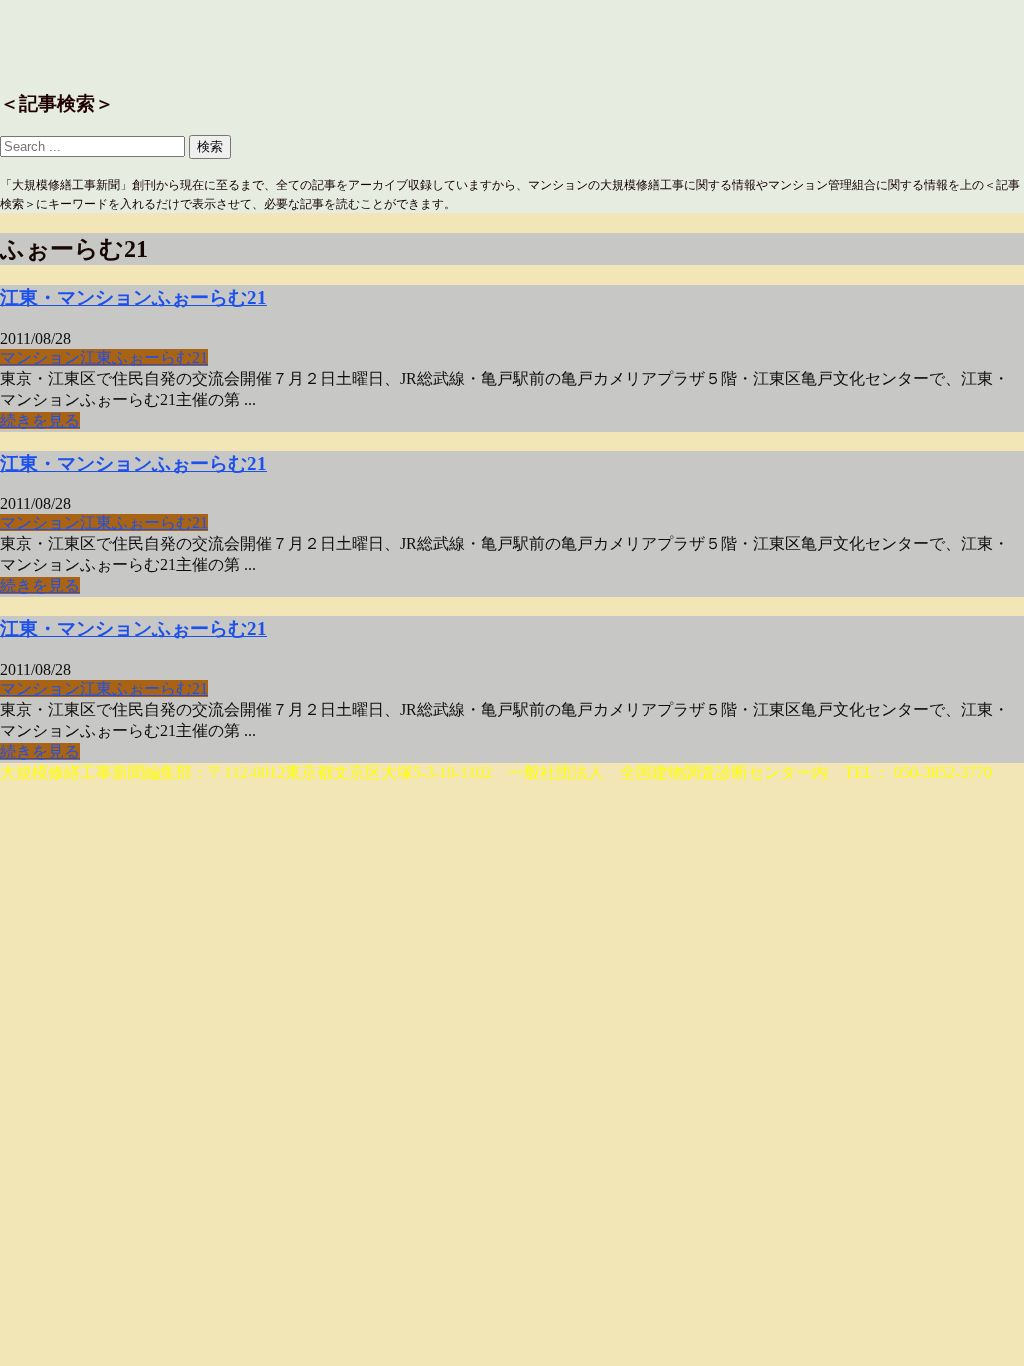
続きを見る (40, 420)
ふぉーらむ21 (160, 357)
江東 (96, 357)
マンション (40, 357)
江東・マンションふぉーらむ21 (133, 297)
